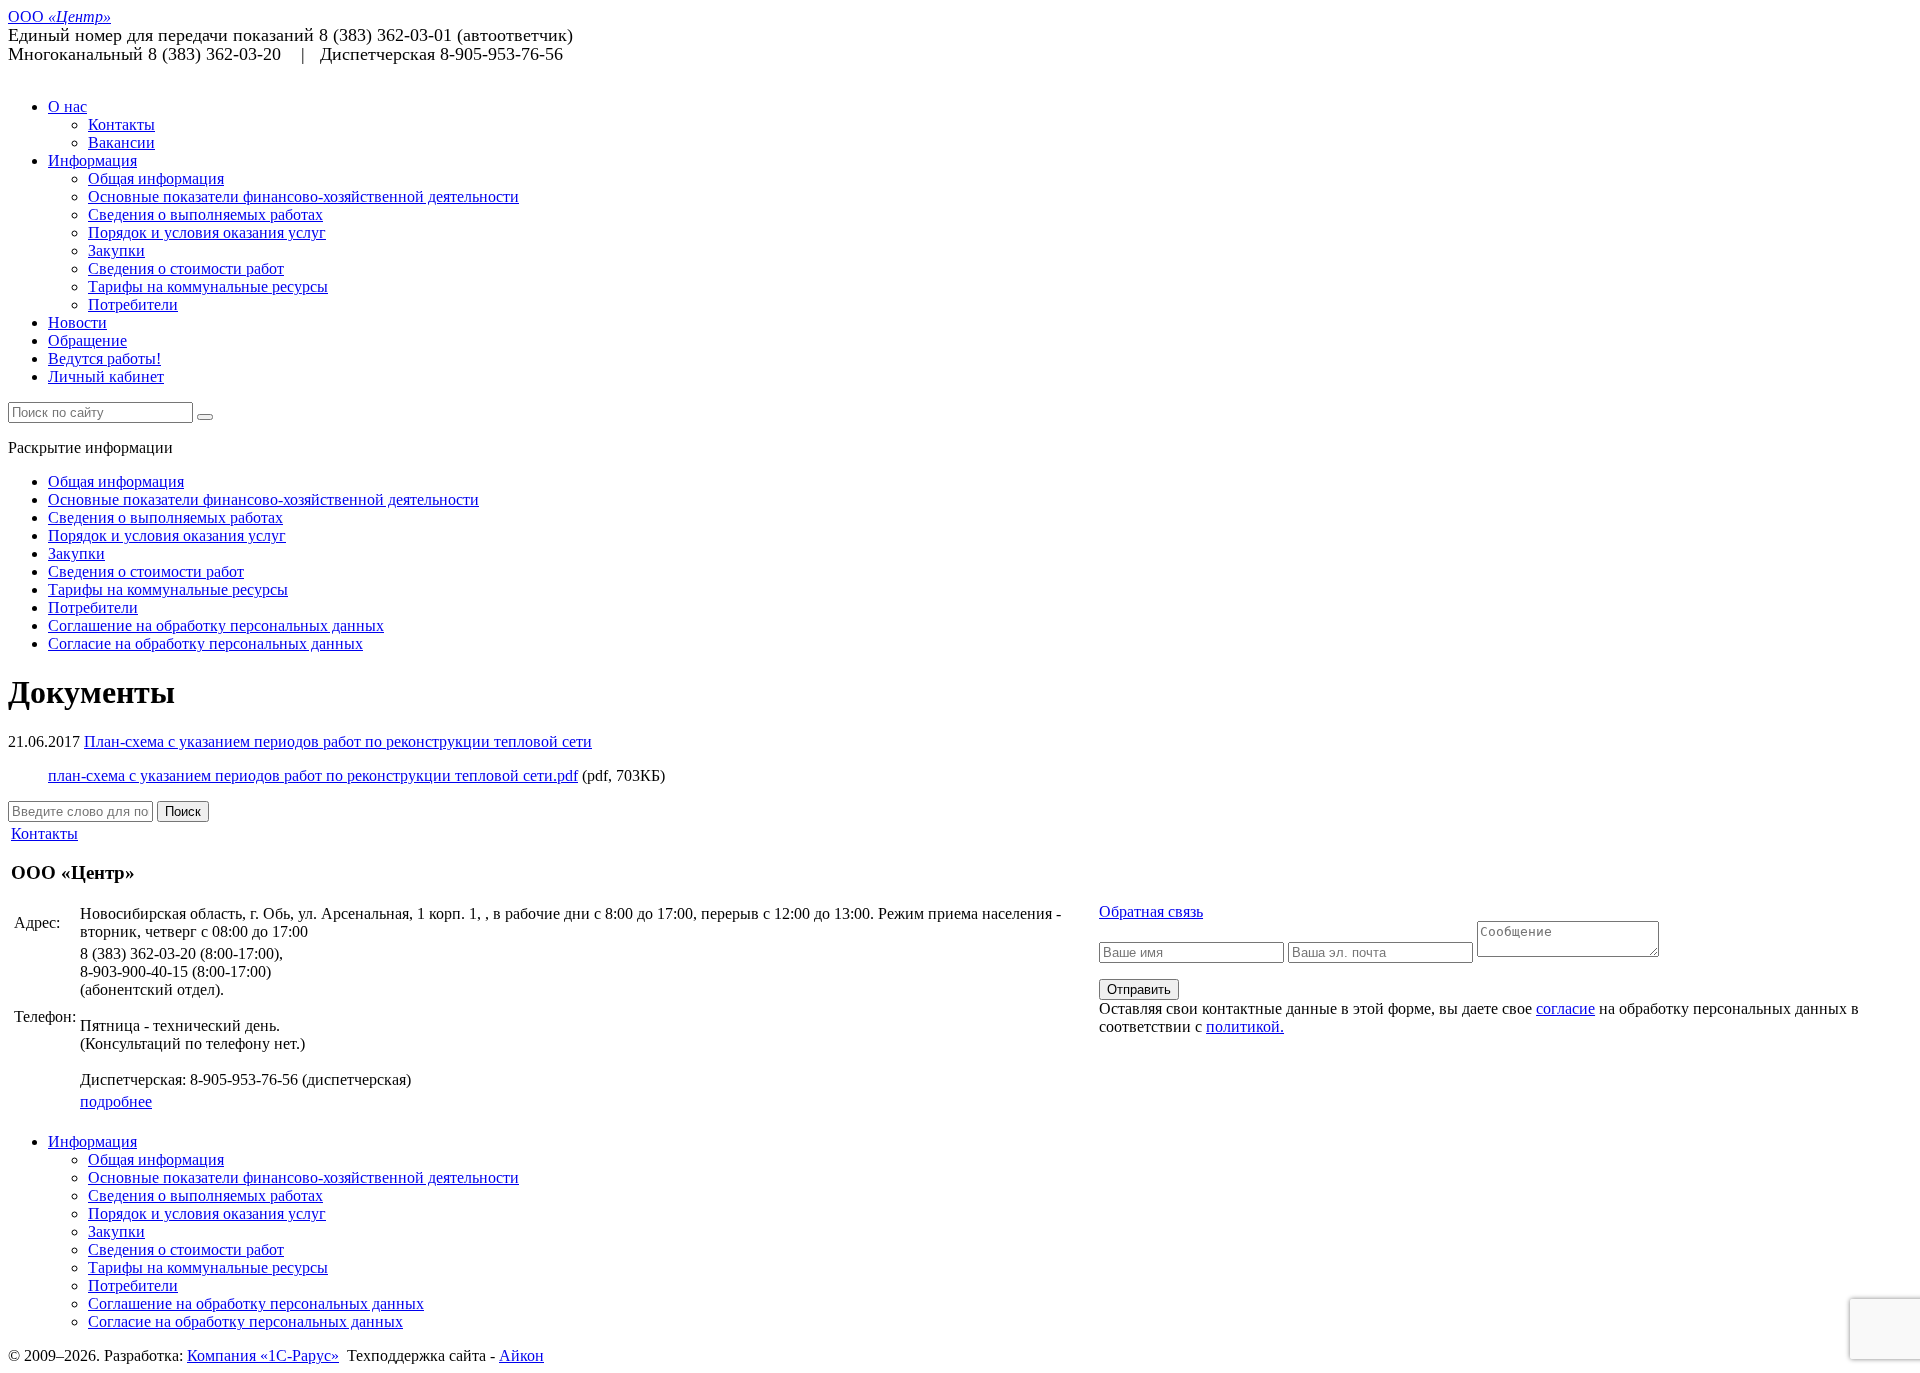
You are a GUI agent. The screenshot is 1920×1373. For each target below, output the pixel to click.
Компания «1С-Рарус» (263, 1355)
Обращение (87, 340)
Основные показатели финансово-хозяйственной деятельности (303, 196)
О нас (67, 106)
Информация (92, 160)
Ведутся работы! (104, 358)
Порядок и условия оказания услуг (207, 232)
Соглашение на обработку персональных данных (216, 625)
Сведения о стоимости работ (186, 268)
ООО (59, 16)
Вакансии (121, 142)
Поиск (183, 811)
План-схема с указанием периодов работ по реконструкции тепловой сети (338, 741)
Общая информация (156, 178)
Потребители (133, 304)
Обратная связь (1151, 911)
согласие (1565, 1008)
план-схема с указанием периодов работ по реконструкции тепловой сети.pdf (313, 775)
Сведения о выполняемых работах (205, 214)
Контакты (121, 124)
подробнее (116, 1101)
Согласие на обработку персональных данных (205, 643)
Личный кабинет (106, 376)
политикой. (1245, 1026)
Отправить (1139, 989)
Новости (77, 322)
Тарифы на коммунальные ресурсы (208, 286)
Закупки (116, 250)
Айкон (521, 1355)
